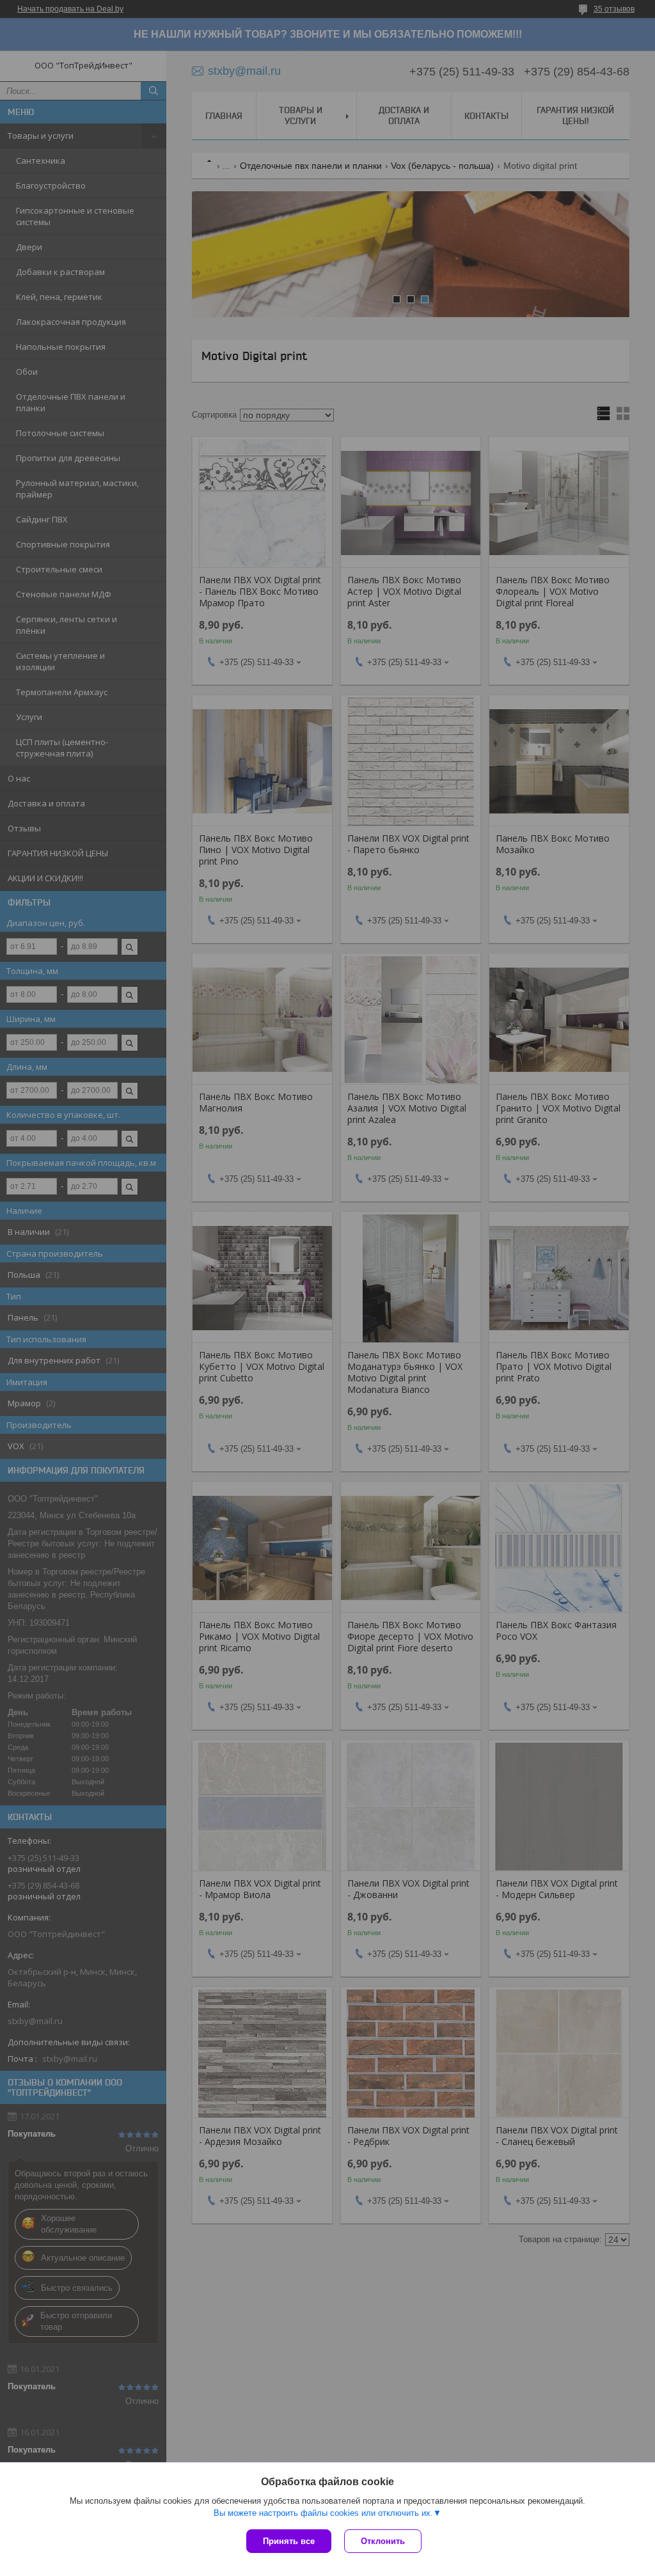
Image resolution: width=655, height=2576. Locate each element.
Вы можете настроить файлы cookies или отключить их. (323, 2513)
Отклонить (383, 2541)
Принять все (289, 2541)
